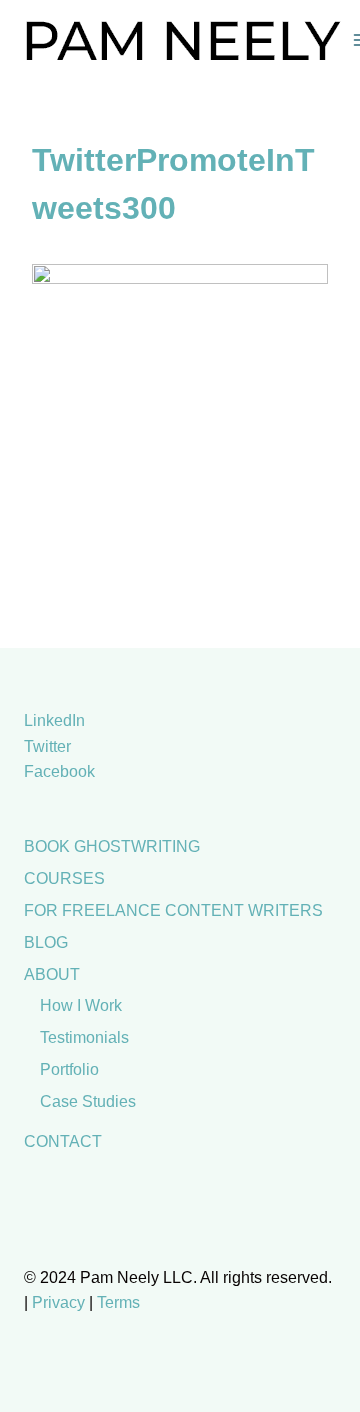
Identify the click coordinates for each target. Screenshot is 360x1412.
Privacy (58, 1302)
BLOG (46, 942)
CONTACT (63, 1141)
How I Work (81, 1005)
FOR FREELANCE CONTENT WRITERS (173, 910)
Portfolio (69, 1069)
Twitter (47, 746)
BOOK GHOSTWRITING (112, 846)
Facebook (59, 771)
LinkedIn (54, 720)
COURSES (64, 878)
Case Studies (88, 1101)
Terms (118, 1302)
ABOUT (52, 974)
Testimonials (84, 1037)
